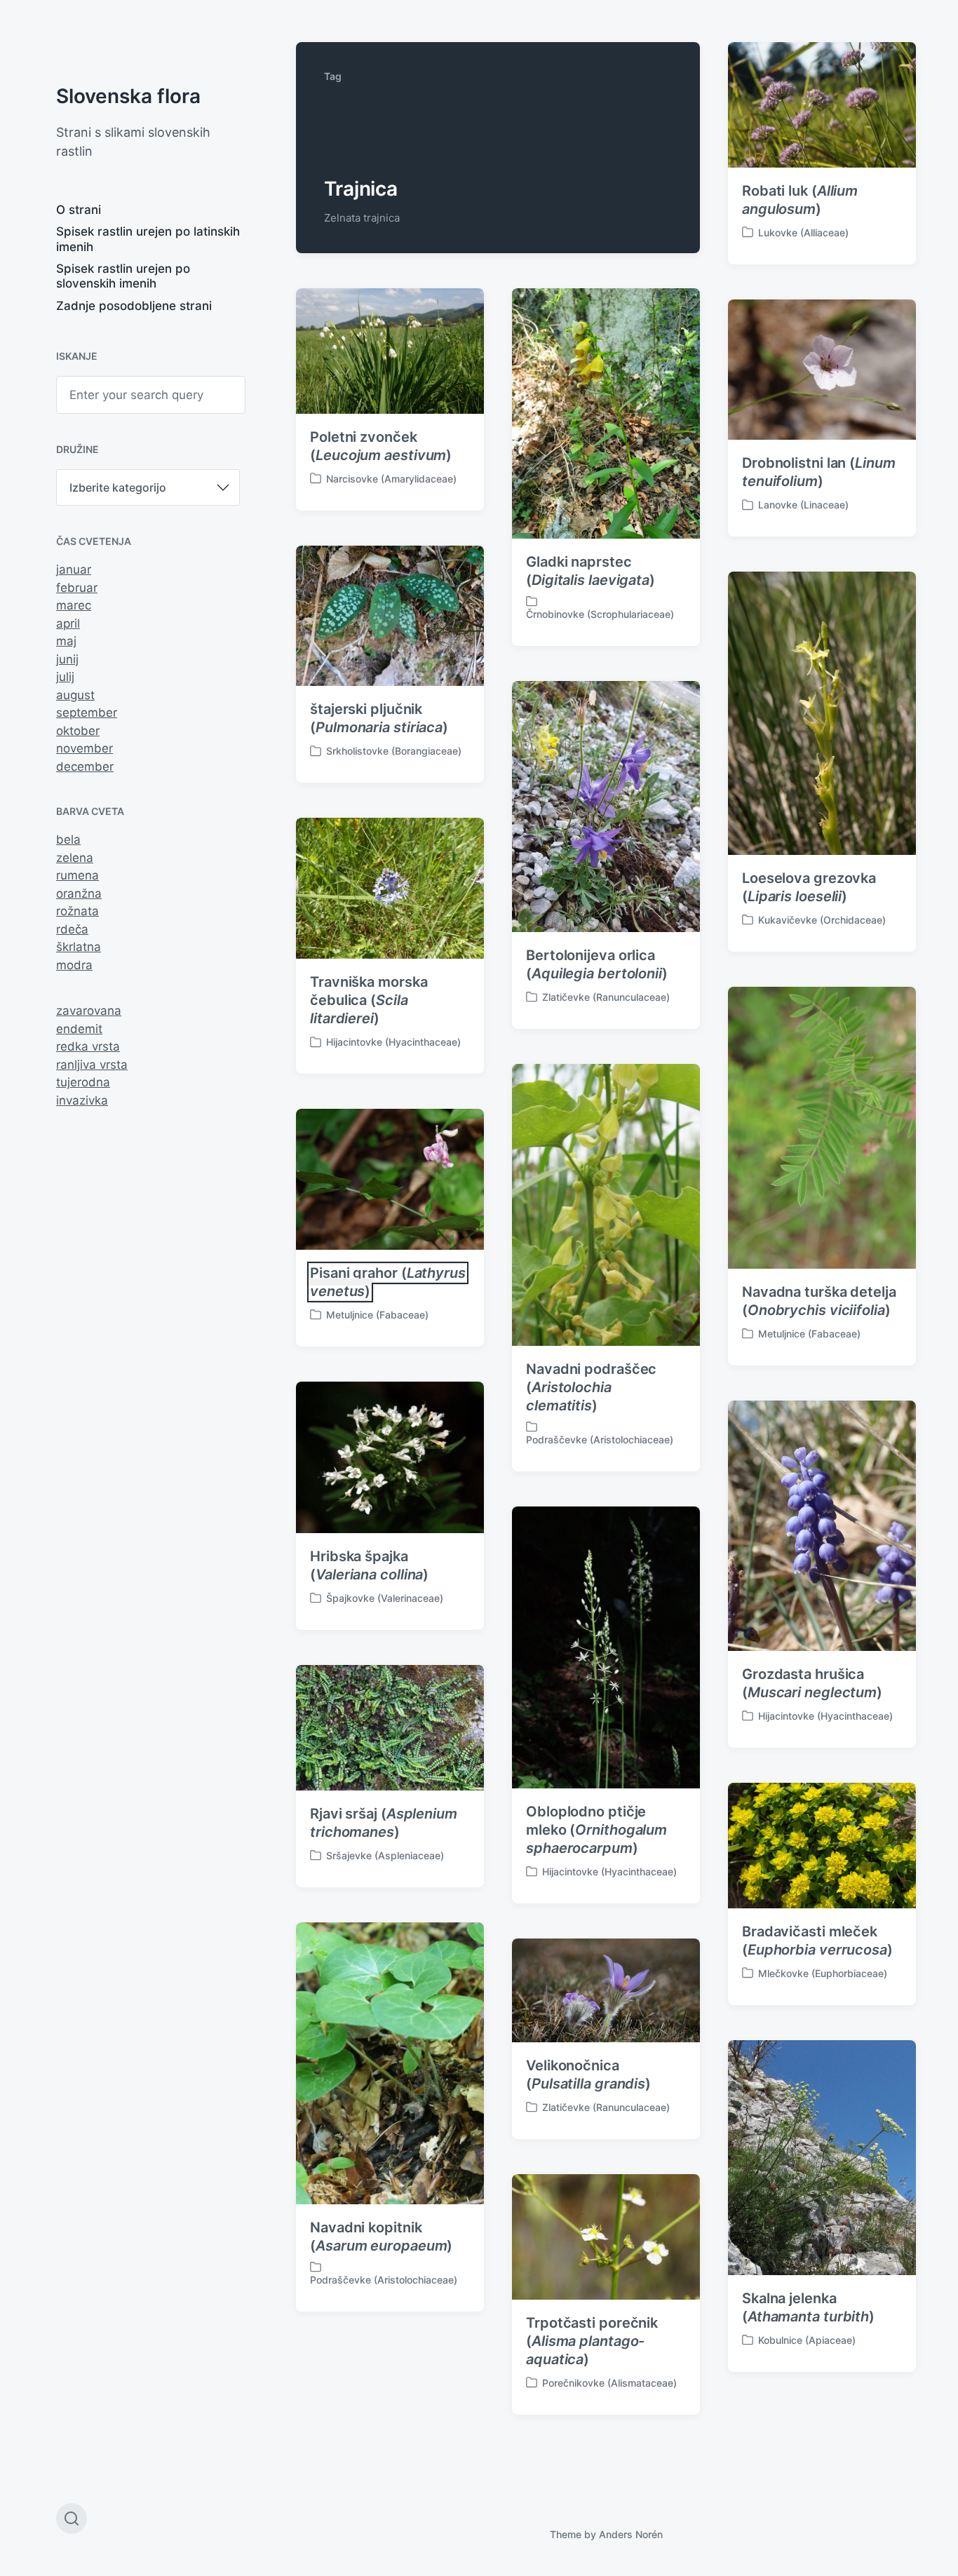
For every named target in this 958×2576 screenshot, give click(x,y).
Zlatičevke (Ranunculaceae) (606, 997)
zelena (75, 858)
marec (74, 605)
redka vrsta (88, 1046)
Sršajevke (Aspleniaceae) (385, 1855)
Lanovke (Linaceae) (803, 505)
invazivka (82, 1100)
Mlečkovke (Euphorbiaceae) (823, 1973)
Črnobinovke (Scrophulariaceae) (600, 614)
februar (77, 588)
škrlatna (79, 947)
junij (67, 659)
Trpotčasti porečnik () (592, 2341)
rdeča (72, 929)
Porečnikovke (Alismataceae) (609, 2383)
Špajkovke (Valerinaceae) (385, 1598)
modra (74, 965)
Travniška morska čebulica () (369, 1000)
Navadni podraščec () (591, 1387)
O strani (79, 210)
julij (65, 677)
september (87, 713)
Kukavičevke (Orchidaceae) (822, 920)
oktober (78, 731)
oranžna (79, 893)
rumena (77, 875)
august (75, 695)
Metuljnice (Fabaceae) (809, 1334)
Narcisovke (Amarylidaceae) (391, 479)
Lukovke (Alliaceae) (803, 232)
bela (68, 839)
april (68, 623)
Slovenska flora (128, 96)
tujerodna (83, 1082)
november (85, 748)
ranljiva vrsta (92, 1065)
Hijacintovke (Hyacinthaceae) (393, 1042)
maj (66, 641)
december (85, 767)
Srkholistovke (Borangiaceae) (394, 751)
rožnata (77, 911)
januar (74, 569)
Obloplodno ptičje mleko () (596, 1830)
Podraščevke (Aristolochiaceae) (600, 1439)
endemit (79, 1029)
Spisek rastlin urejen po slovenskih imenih (123, 276)
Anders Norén (631, 2534)
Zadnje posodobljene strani (134, 306)
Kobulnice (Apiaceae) (807, 2340)
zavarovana (89, 1011)
